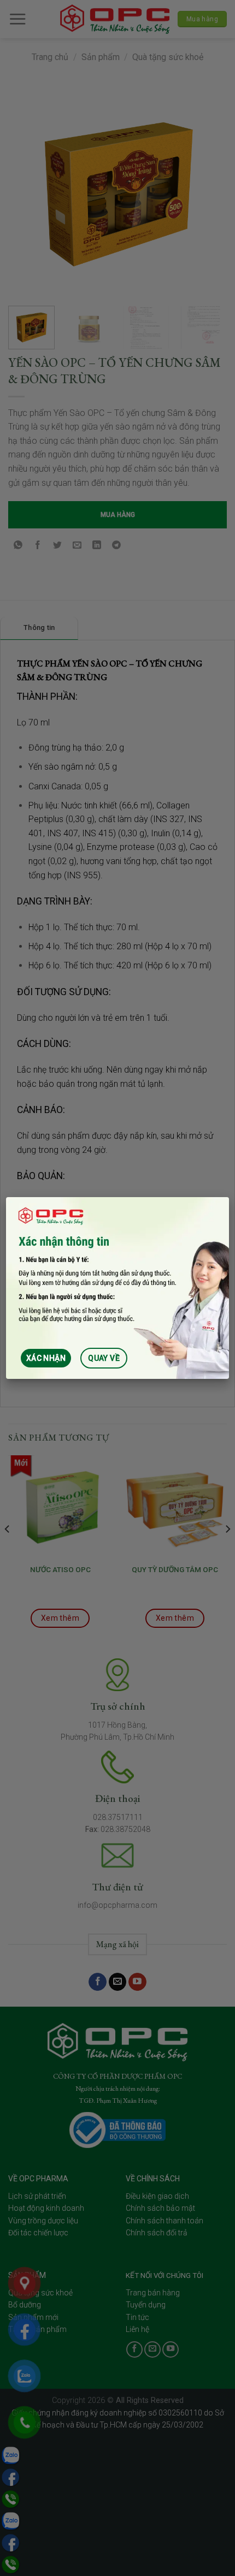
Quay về (104, 1358)
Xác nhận (46, 1358)
